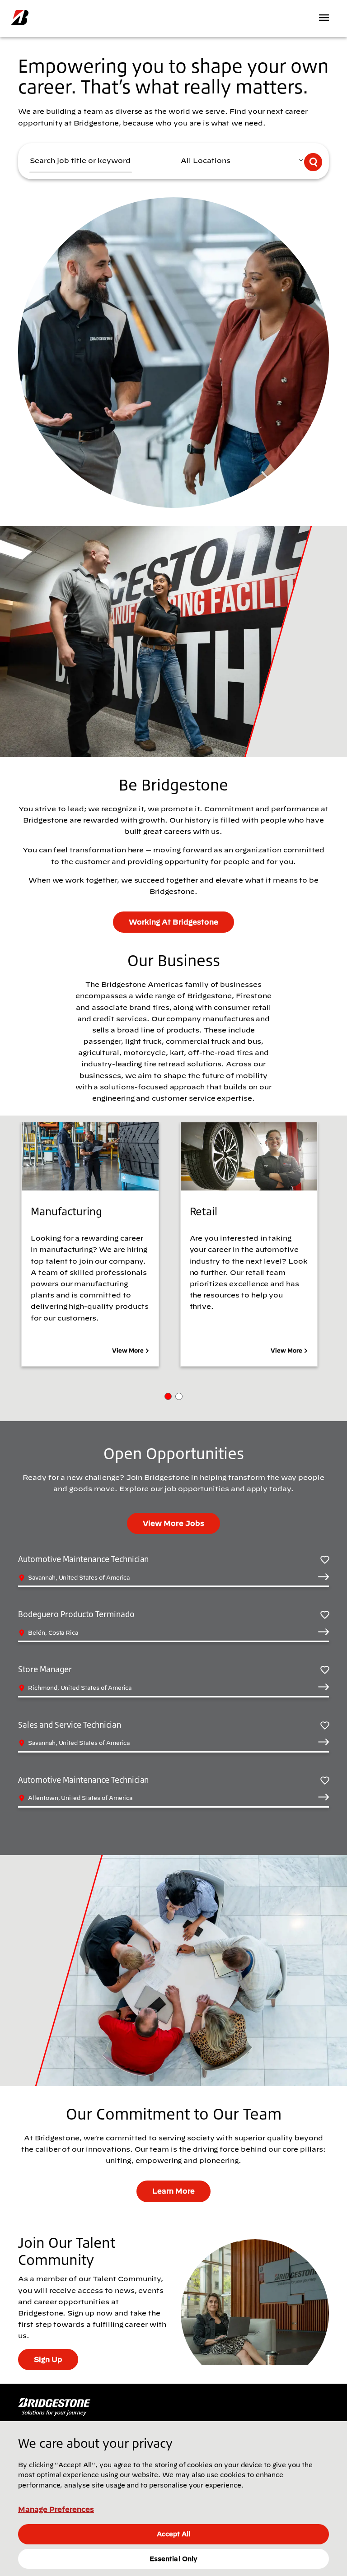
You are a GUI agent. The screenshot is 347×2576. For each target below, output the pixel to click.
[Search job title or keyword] (313, 162)
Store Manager (45, 1669)
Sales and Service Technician (70, 1725)
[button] (168, 1396)
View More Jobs (173, 1523)
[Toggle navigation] (325, 18)
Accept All (173, 2534)
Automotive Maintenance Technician (83, 1559)
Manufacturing (66, 1211)
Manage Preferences (56, 2509)
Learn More (173, 2191)
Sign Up (48, 2359)
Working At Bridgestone (173, 922)
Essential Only (173, 2559)
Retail (204, 1211)
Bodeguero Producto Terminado (76, 1614)
